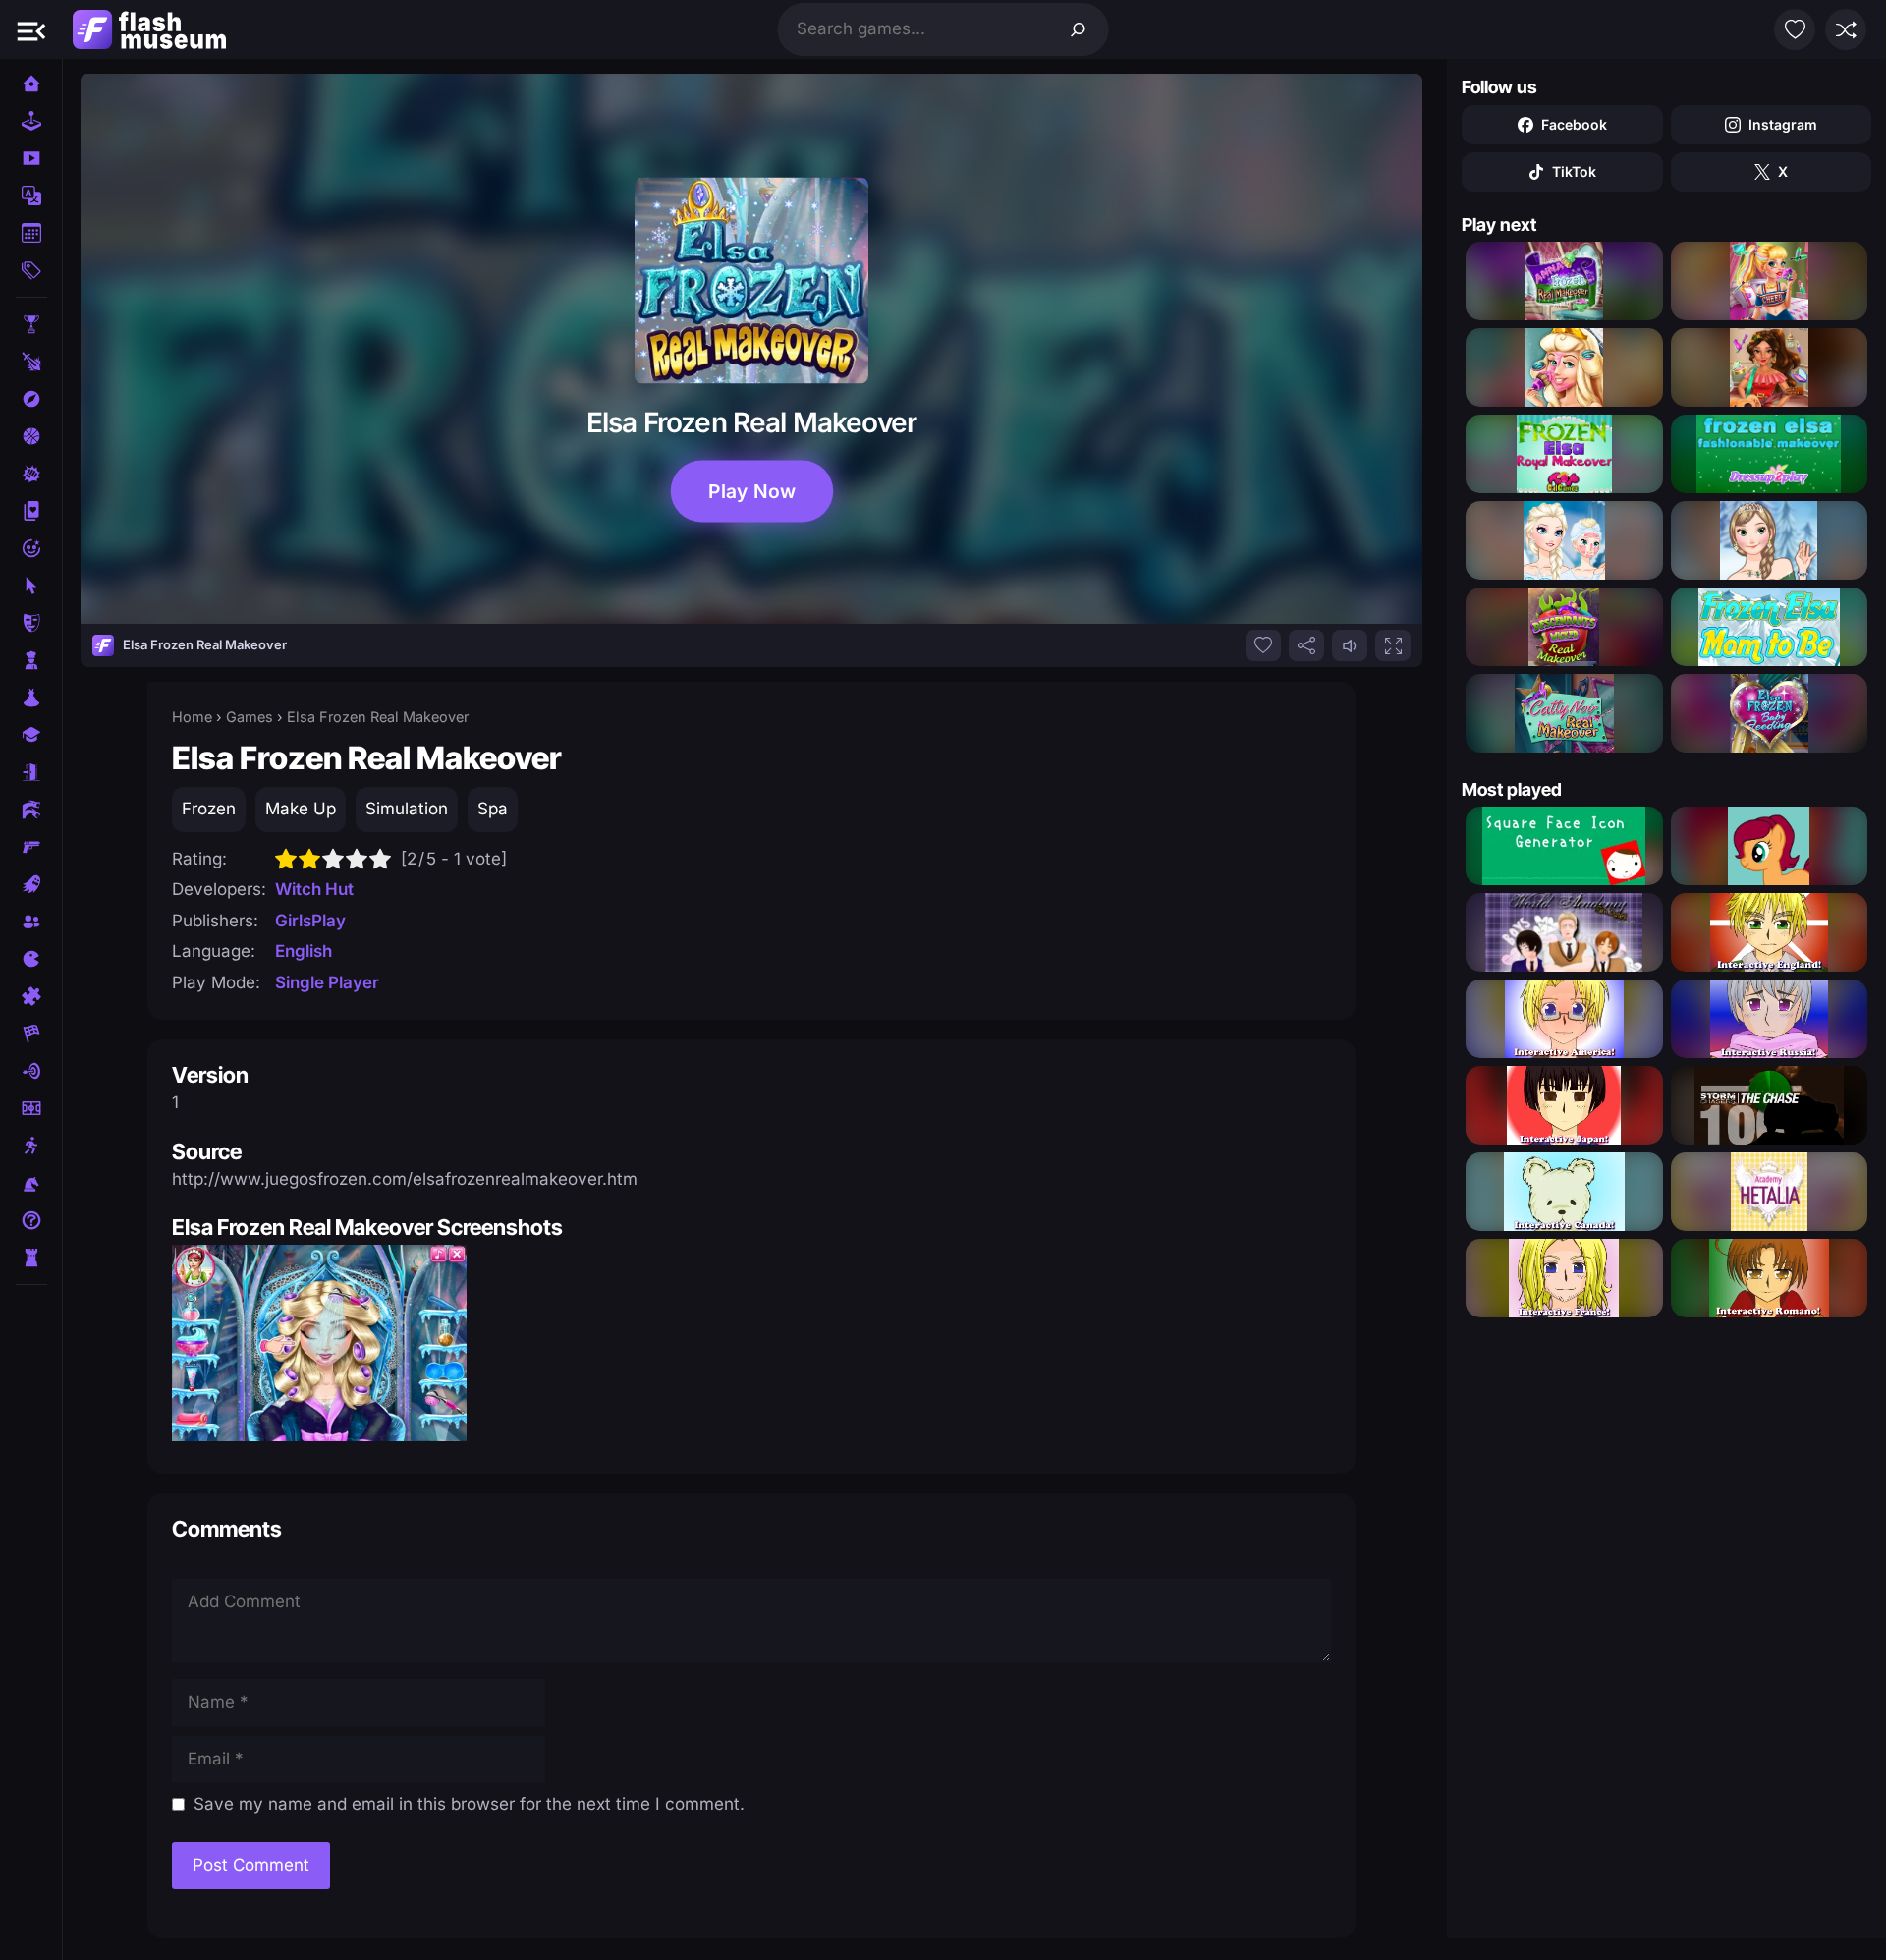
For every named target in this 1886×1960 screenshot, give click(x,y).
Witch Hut (314, 889)
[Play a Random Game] (1846, 29)
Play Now (751, 491)
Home (192, 717)
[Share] (1306, 645)
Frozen (209, 809)
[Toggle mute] (1350, 645)
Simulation (407, 809)
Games (250, 717)
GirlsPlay (310, 921)
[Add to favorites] (1263, 645)
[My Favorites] (1795, 29)
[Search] (1079, 29)
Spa (493, 809)
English (304, 951)
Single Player (327, 982)
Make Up (301, 809)
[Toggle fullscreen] (1393, 645)
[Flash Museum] (149, 29)
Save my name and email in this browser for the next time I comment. (469, 1804)
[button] (31, 29)
